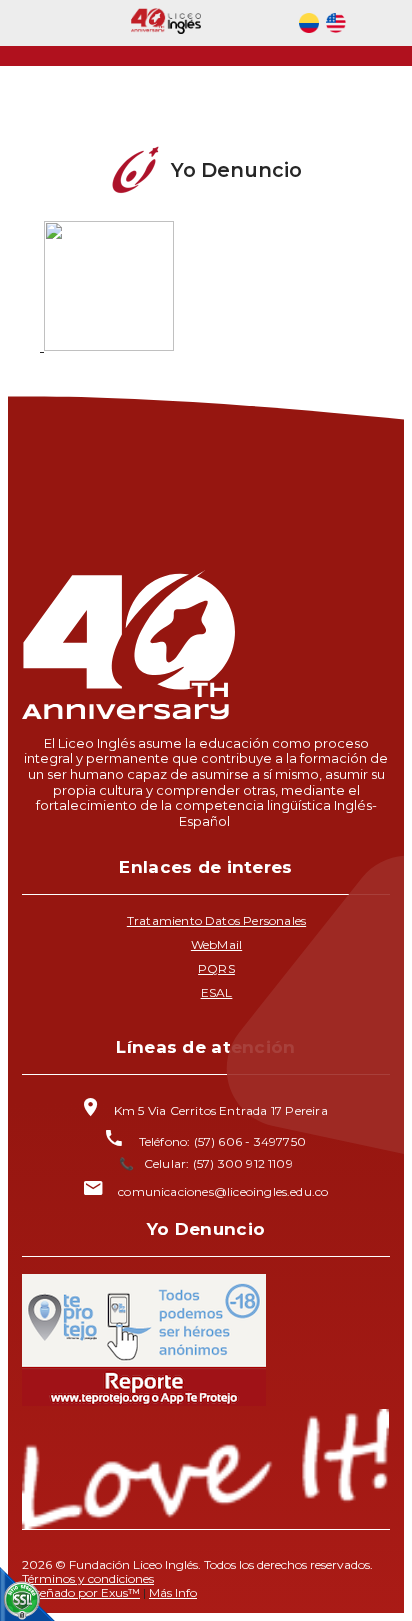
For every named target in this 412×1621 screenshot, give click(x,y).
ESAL (217, 992)
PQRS (216, 968)
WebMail (216, 944)
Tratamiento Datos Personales (216, 920)
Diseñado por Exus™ (81, 1592)
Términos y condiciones (88, 1578)
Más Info (173, 1592)
